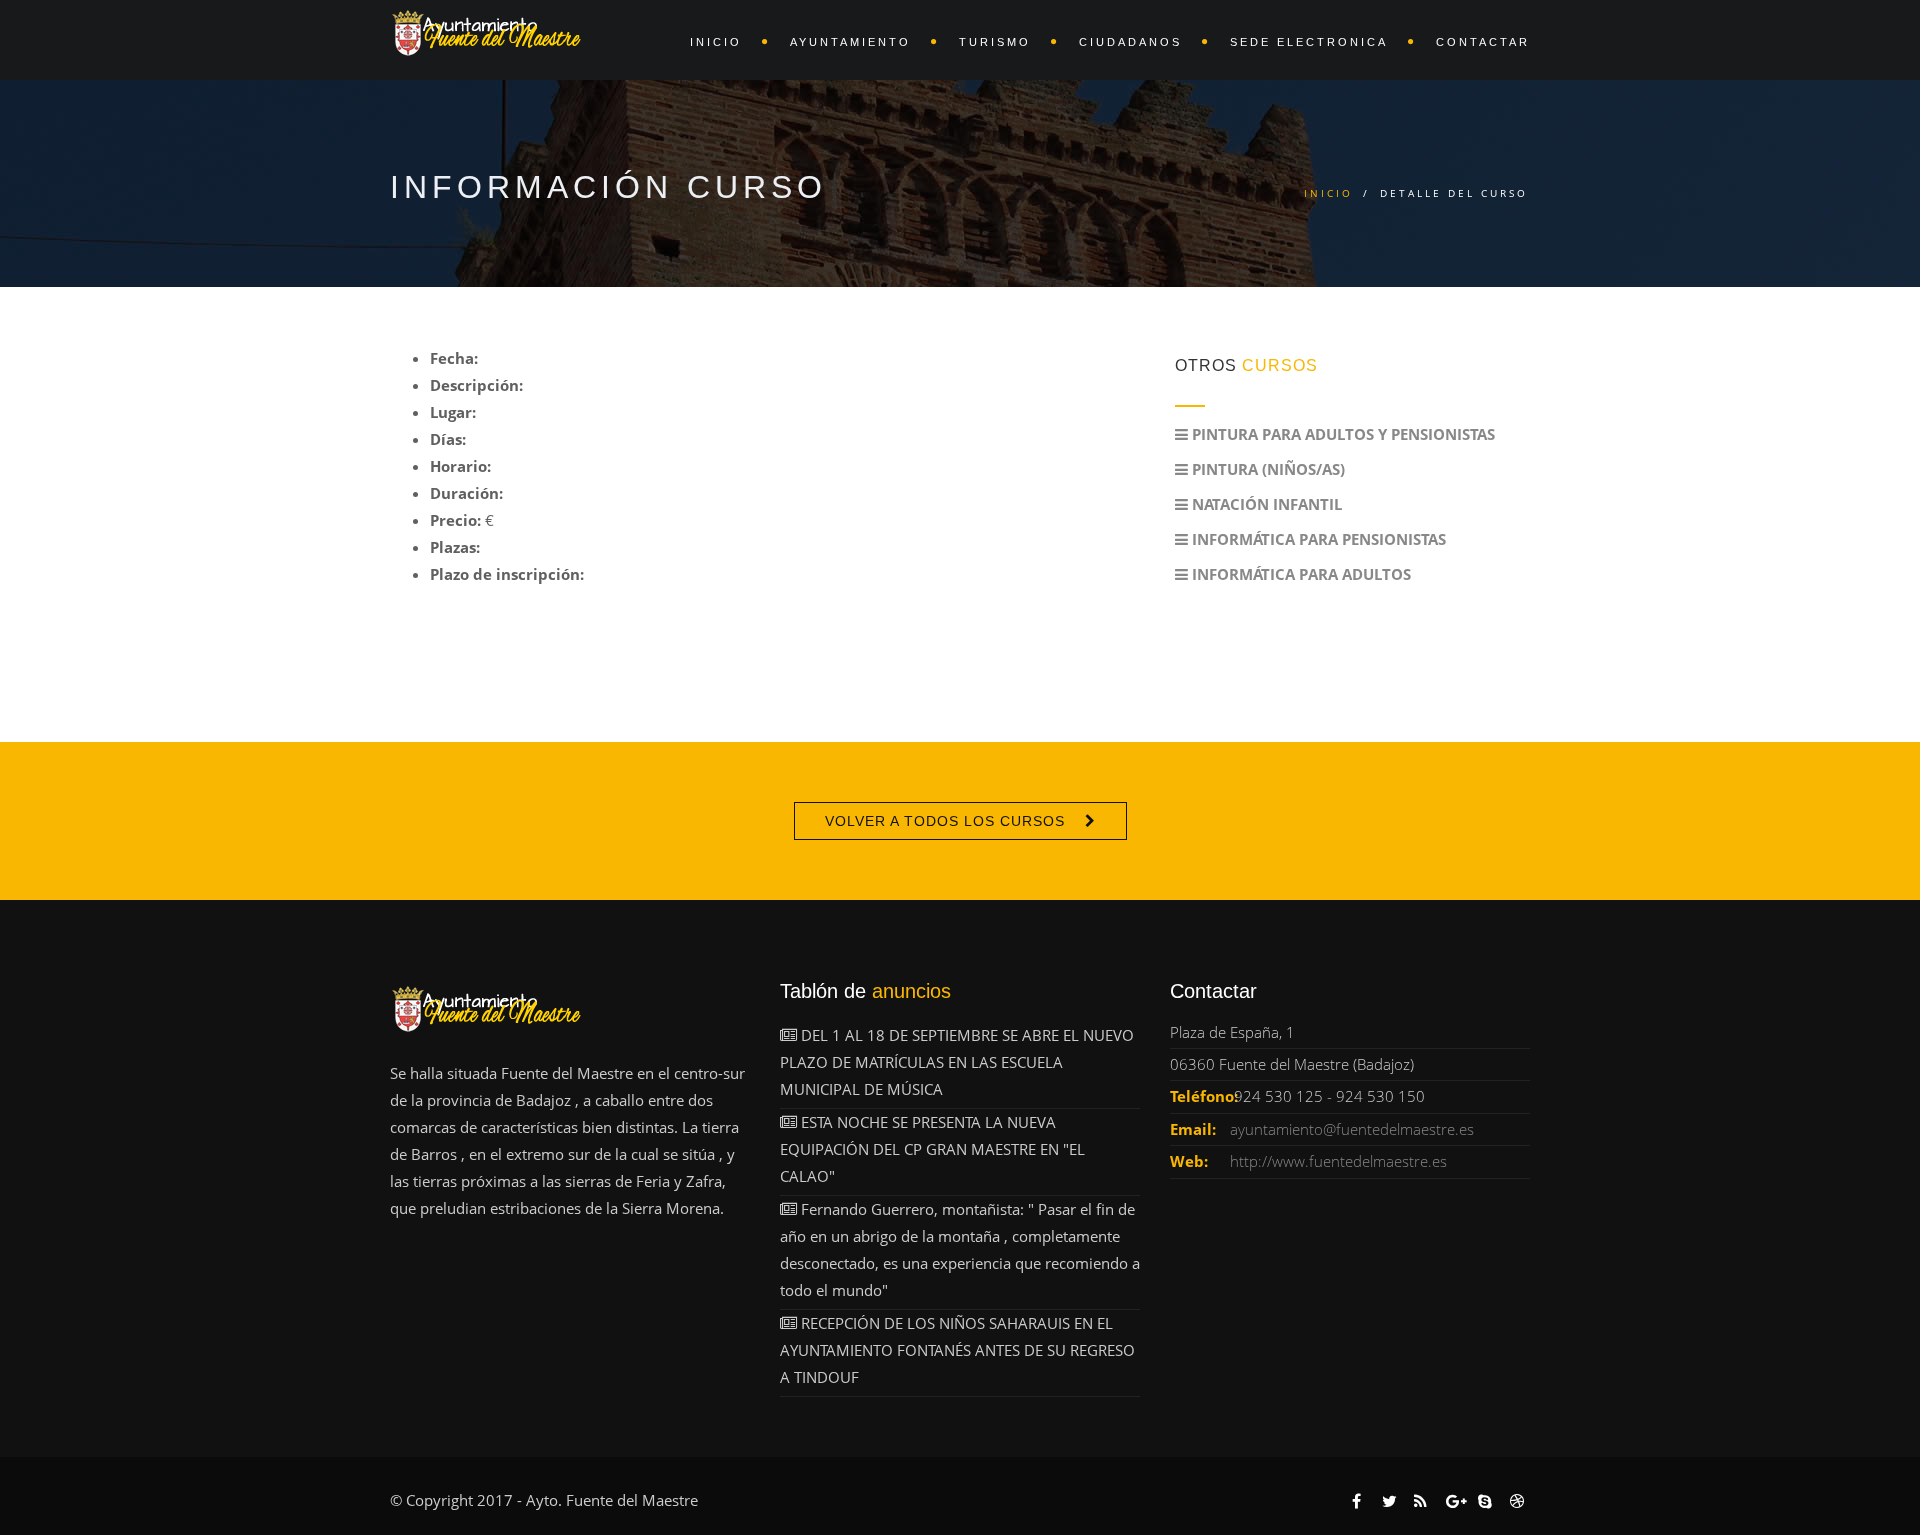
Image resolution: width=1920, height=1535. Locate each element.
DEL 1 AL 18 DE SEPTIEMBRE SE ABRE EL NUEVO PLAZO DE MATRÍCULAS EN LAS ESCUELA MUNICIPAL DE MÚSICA (957, 1062)
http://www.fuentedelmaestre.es (1338, 1161)
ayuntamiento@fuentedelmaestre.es (1352, 1129)
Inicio (1328, 193)
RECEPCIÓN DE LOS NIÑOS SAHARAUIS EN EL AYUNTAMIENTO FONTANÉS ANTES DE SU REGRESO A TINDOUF (957, 1350)
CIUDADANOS (1130, 42)
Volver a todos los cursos (945, 821)
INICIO (716, 42)
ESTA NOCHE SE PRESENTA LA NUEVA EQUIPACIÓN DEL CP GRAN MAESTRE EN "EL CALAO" (932, 1149)
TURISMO (995, 42)
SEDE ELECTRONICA (1309, 42)
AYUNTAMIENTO (850, 42)
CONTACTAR (1483, 42)
